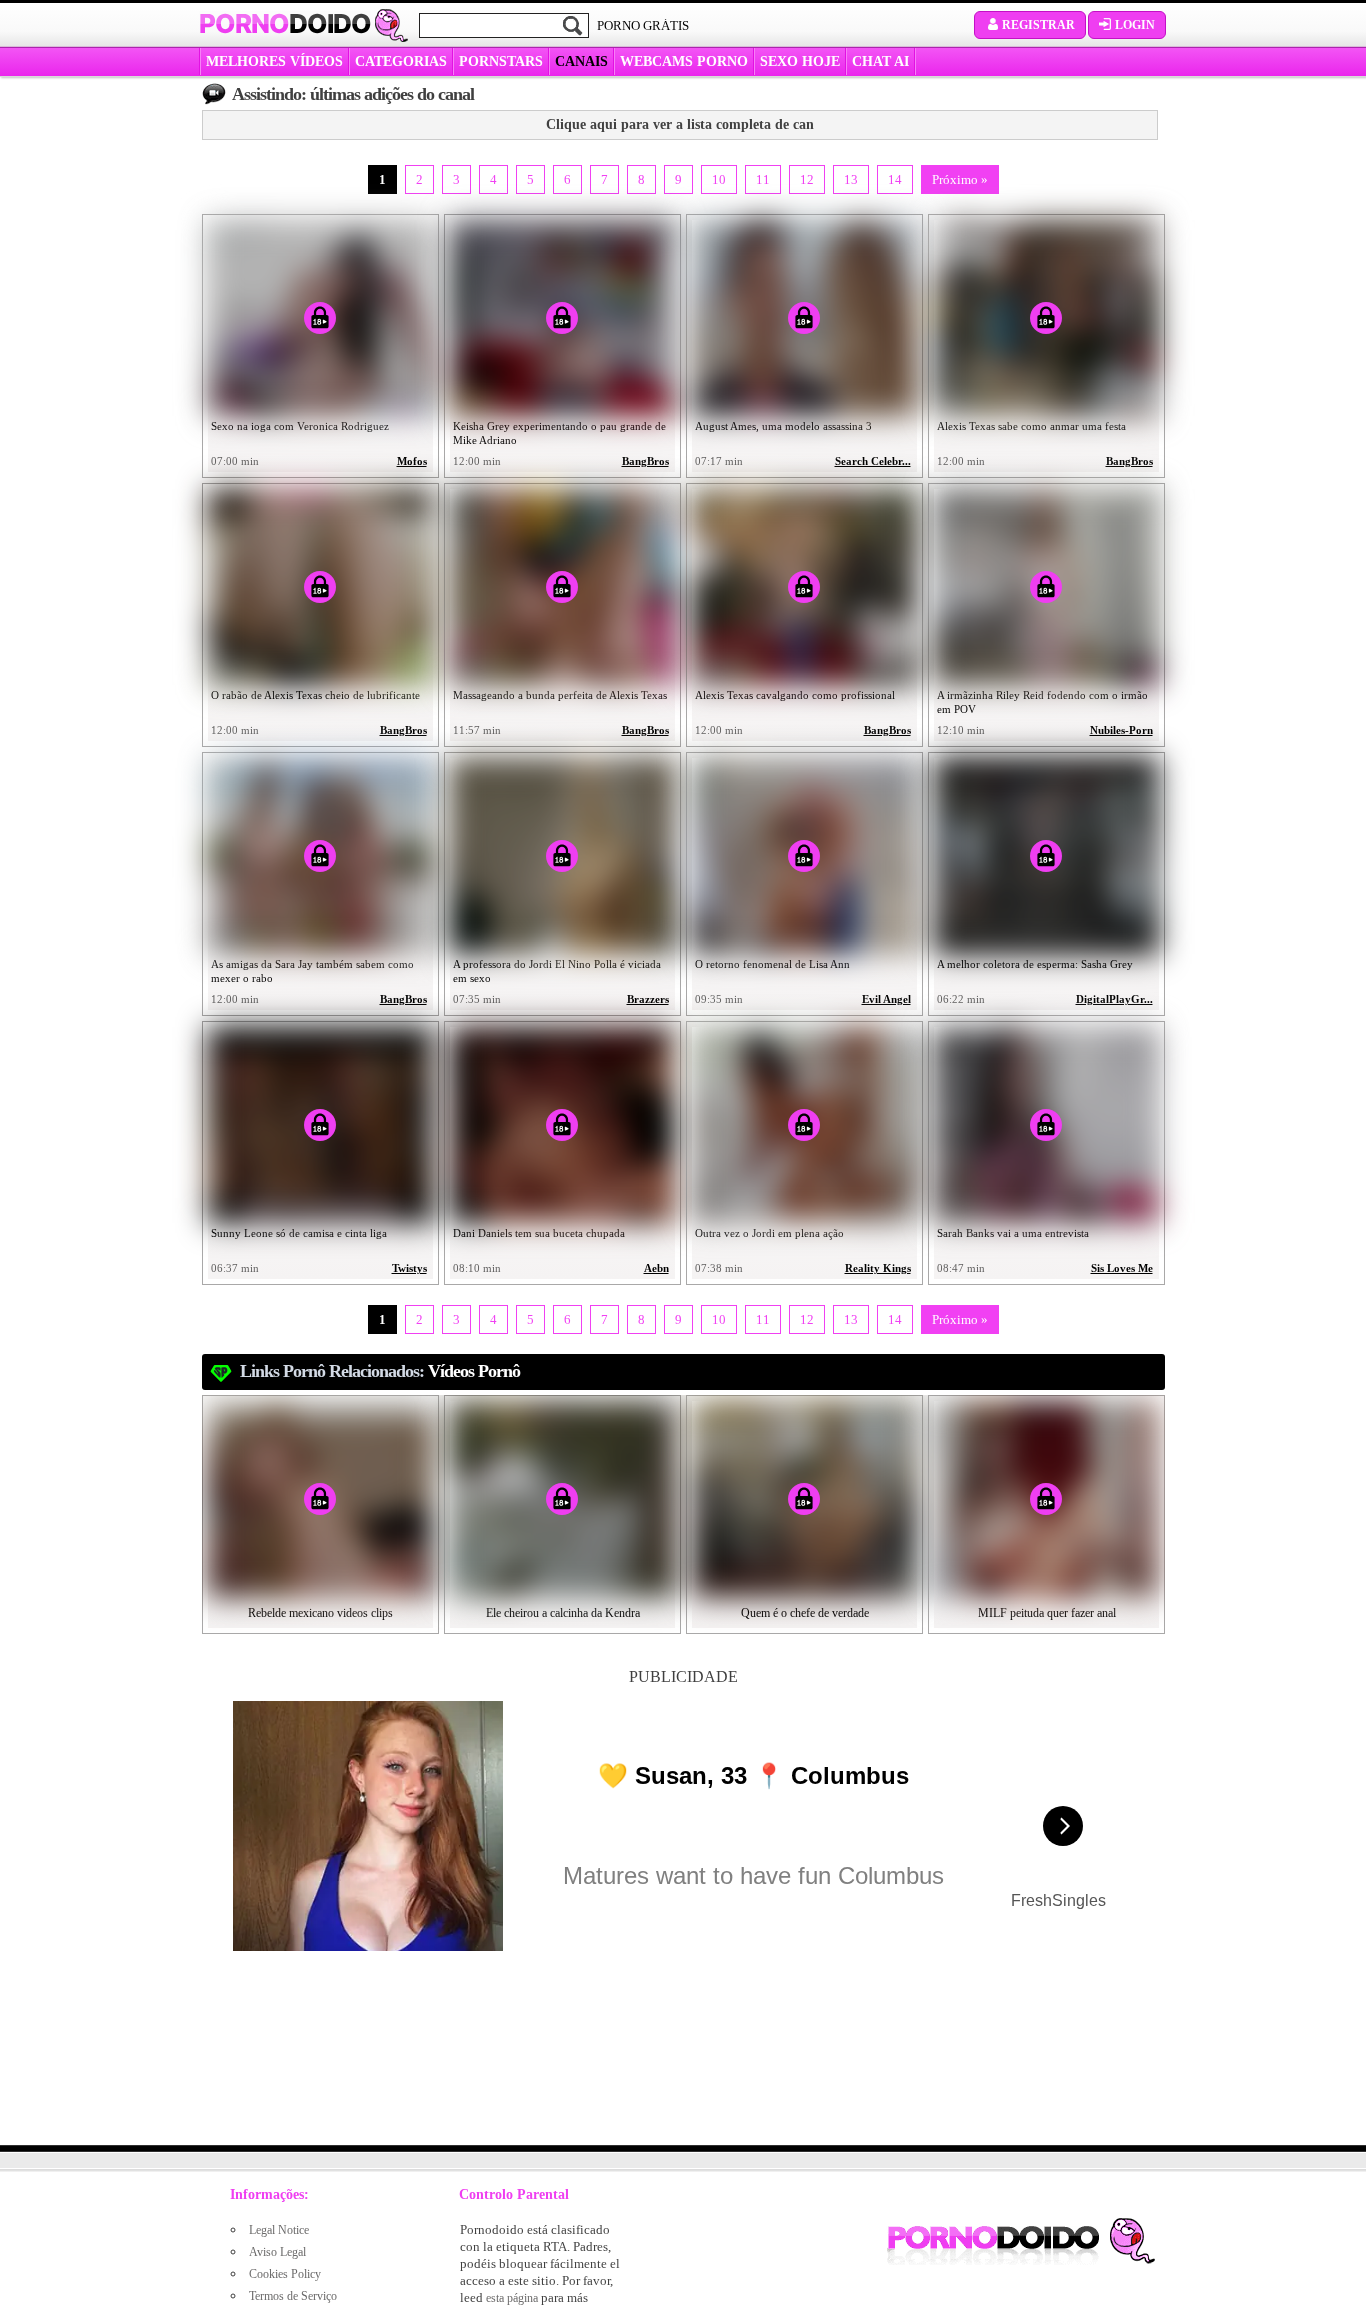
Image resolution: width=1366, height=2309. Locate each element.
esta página (512, 2298)
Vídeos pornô (474, 1371)
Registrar (1038, 25)
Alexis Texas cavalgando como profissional (795, 695)
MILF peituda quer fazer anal (1047, 1613)
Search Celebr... (873, 461)
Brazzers (648, 999)
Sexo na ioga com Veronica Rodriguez (300, 426)
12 (807, 179)
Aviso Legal (277, 2252)
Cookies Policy (285, 2274)
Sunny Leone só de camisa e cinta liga (299, 1233)
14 (895, 179)
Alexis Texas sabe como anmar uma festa (1031, 426)
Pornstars (501, 61)
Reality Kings (878, 1268)
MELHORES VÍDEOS (274, 61)
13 (851, 179)
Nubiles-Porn (1121, 730)
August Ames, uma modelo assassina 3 (783, 426)
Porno (285, 24)
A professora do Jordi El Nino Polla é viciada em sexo (557, 971)
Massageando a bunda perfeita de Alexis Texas (560, 695)
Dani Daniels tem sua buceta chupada (539, 1233)
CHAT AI (880, 61)
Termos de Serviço (293, 2296)
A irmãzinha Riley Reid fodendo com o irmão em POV (1042, 702)
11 (763, 179)
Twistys (409, 1268)
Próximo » (960, 179)
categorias (401, 61)
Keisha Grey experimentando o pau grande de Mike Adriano (559, 433)
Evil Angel (886, 999)
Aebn (656, 1268)
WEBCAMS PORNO (684, 61)
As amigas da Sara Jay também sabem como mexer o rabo (312, 971)
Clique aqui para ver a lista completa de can (680, 124)
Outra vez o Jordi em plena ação (769, 1233)
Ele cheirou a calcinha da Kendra (563, 1613)
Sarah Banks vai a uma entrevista (1013, 1233)
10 (719, 179)
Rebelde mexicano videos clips (320, 1613)
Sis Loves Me (1122, 1268)
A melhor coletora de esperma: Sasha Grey (1035, 964)
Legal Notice (279, 2230)
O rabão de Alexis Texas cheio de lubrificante (315, 695)
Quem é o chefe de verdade (805, 1613)
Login (1135, 25)
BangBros (645, 461)
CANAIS (581, 61)
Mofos (412, 461)
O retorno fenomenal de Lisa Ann (772, 964)
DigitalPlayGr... (1114, 999)
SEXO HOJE (800, 61)
